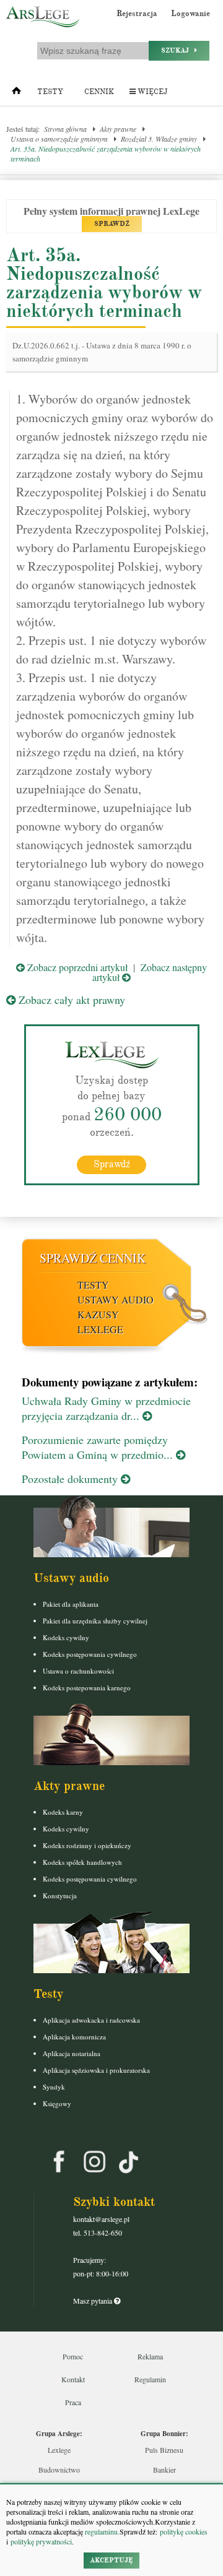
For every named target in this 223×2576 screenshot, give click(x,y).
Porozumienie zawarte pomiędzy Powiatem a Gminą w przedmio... (99, 1447)
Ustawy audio (116, 1299)
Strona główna (65, 129)
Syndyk (54, 2087)
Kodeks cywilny (66, 1637)
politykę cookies (184, 2531)
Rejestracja (137, 14)
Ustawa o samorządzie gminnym (59, 139)
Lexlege (59, 2450)
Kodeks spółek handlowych (82, 1862)
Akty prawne (118, 129)
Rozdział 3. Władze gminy (159, 139)
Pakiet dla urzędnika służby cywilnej (95, 1621)
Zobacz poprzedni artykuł (76, 967)
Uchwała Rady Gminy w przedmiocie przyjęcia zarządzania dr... (106, 1408)
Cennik (99, 92)
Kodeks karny (63, 1812)
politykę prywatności (41, 2541)
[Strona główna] (16, 93)
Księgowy (57, 2103)
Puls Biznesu (164, 2450)
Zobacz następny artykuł (150, 972)
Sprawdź (112, 1164)
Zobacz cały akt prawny (70, 1000)
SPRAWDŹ (112, 224)
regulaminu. (101, 2531)
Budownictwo (59, 2470)
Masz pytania (94, 2301)
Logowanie (190, 14)
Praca (73, 2402)
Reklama (150, 2356)
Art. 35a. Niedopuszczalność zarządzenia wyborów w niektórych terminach (106, 153)
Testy (50, 92)
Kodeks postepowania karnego (87, 1688)
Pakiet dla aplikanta (71, 1604)
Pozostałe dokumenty (71, 1479)
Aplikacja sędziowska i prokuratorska (96, 2070)
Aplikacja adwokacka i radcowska (91, 2020)
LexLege (100, 1329)
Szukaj (178, 50)
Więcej (151, 92)
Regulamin (150, 2379)
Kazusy (98, 1314)
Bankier (164, 2470)
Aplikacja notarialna (72, 2053)
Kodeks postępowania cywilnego (90, 1654)
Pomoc (73, 2356)
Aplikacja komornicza (74, 2037)
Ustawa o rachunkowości (78, 1671)
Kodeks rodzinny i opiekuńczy (87, 1845)
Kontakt (73, 2379)
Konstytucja (60, 1895)
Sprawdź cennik (93, 1258)
